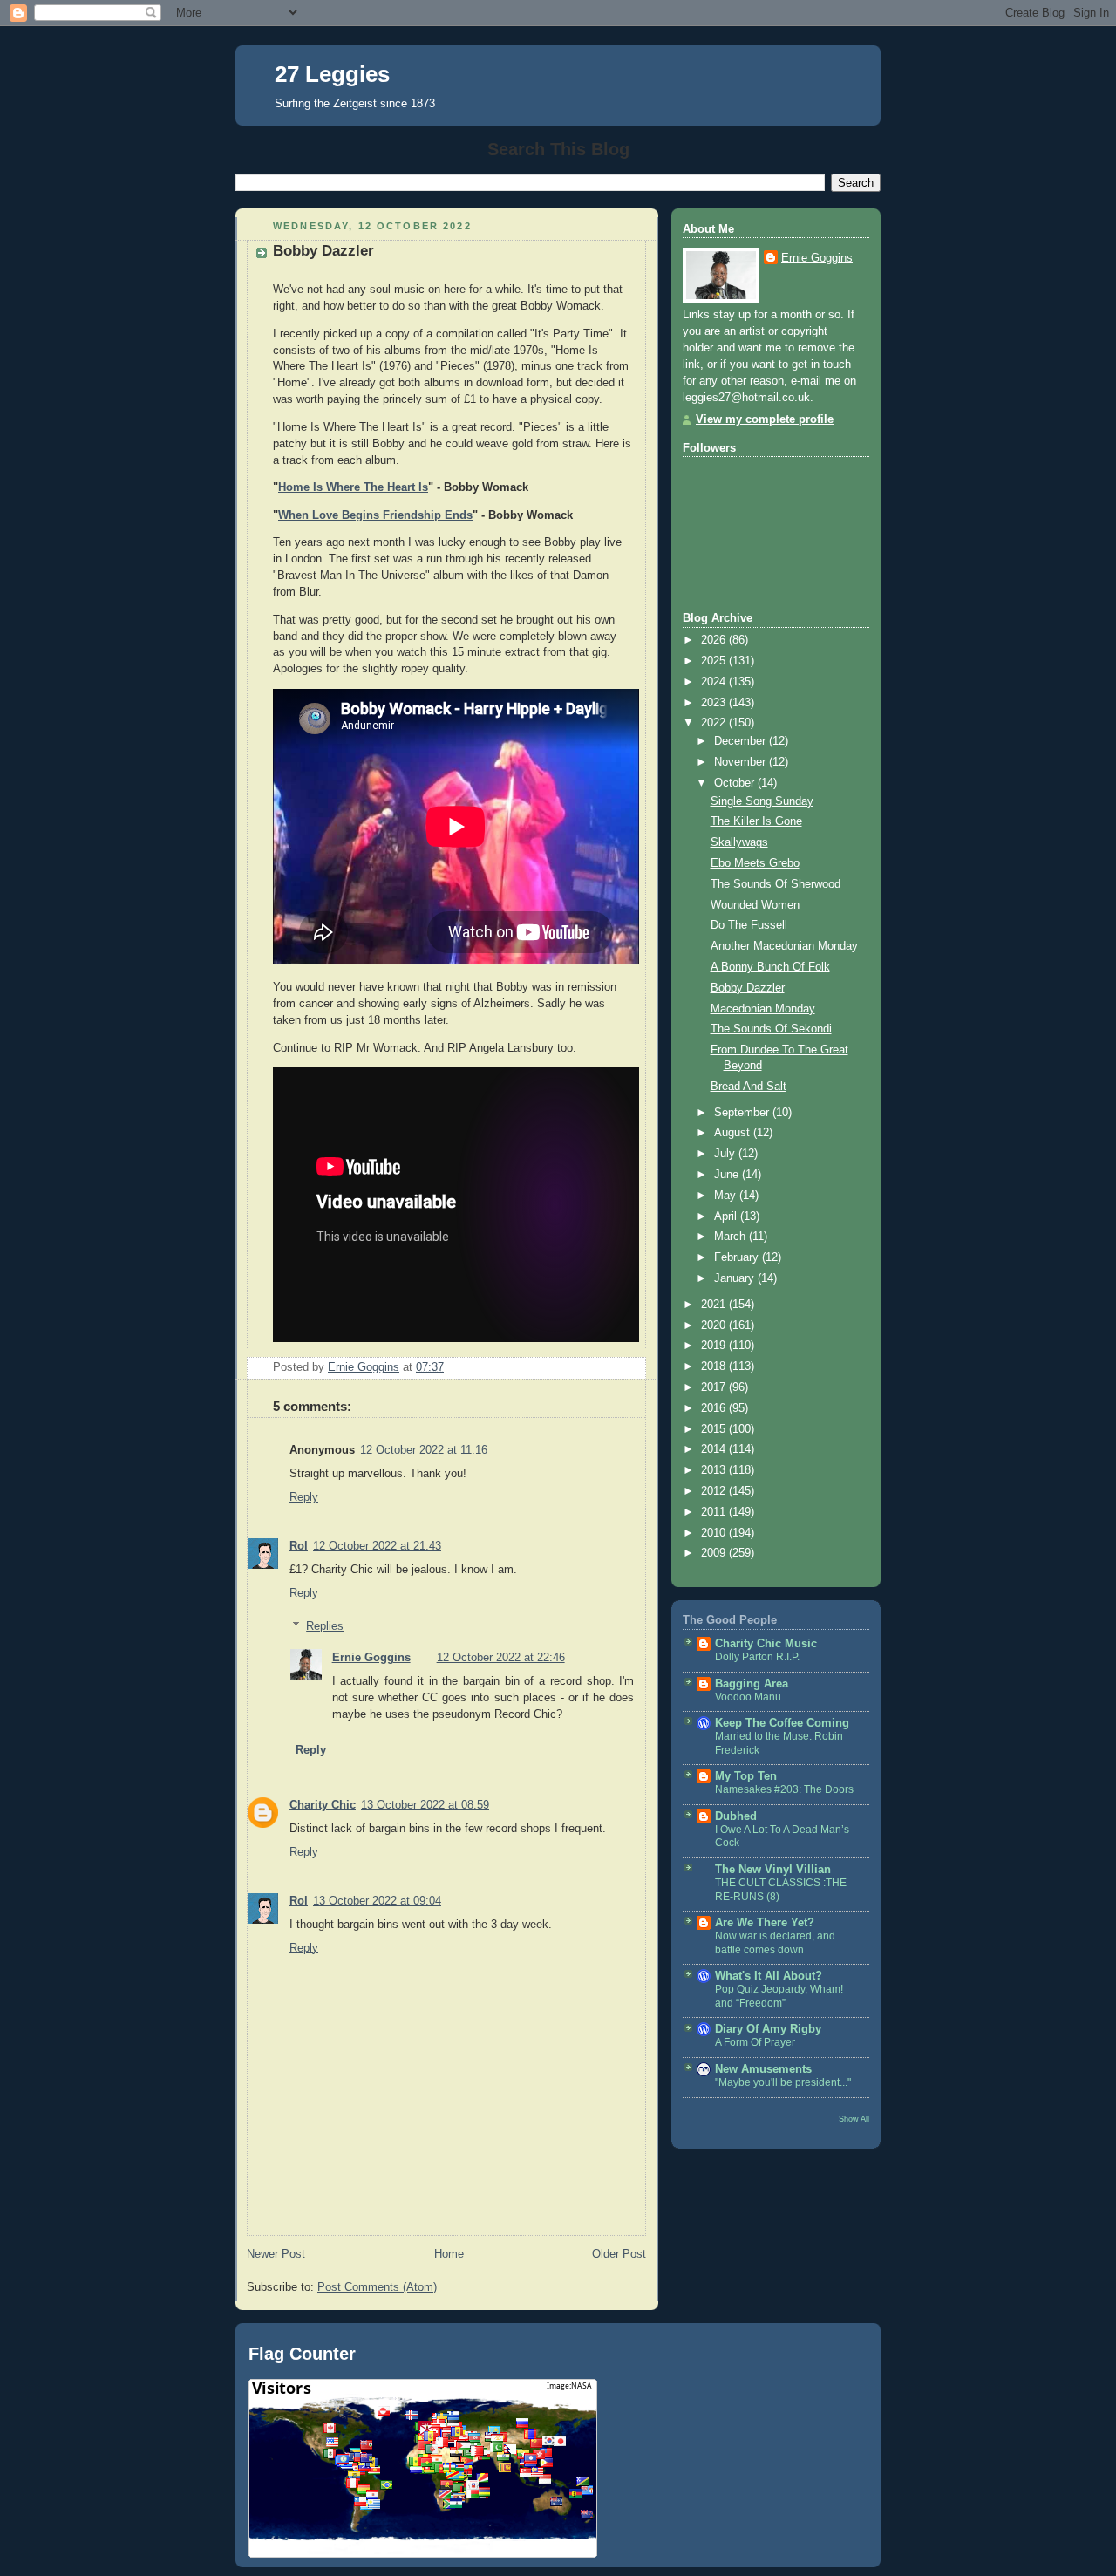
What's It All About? (769, 1976)
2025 (715, 661)
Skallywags (739, 842)
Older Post (619, 2254)
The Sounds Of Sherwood (776, 884)
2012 (715, 1491)
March (732, 1237)
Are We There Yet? (765, 1923)
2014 (715, 1449)
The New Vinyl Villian (773, 1870)
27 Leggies (332, 74)
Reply (304, 1497)
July (726, 1154)
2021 (715, 1305)
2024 (715, 682)
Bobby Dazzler (748, 988)
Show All (854, 2119)
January (736, 1278)
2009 (715, 1553)
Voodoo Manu (748, 1697)
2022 (715, 723)
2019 (715, 1346)
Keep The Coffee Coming (782, 1723)
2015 (715, 1429)
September (743, 1113)
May (727, 1196)
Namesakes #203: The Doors (784, 1789)
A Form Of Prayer (755, 2042)
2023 (715, 703)
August (734, 1133)
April (727, 1216)
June (728, 1175)
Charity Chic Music (766, 1644)
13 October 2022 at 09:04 (377, 1901)
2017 (715, 1387)
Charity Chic (323, 1805)
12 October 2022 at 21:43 (377, 1546)
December (742, 741)
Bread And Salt (749, 1087)
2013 (715, 1470)
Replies (325, 1626)
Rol (299, 1546)
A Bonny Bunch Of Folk (770, 967)
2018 (715, 1366)
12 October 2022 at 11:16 (424, 1450)
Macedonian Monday (763, 1009)
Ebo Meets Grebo (755, 863)
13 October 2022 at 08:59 (425, 1805)
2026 (715, 640)
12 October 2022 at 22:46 (501, 1658)
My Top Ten (746, 1776)
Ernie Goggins (371, 1658)
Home (449, 2254)
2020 (715, 1325)
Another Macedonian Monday (784, 946)
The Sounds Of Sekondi (771, 1029)
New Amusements (763, 2069)
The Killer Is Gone (756, 821)
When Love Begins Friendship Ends (375, 515)
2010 (715, 1533)
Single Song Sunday (762, 801)
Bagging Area (752, 1684)
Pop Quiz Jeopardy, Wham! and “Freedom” (779, 1996)
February (738, 1257)
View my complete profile (765, 419)
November (742, 762)
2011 (715, 1512)
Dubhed (736, 1816)
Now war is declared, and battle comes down (775, 1943)
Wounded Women (755, 905)
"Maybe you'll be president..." (783, 2082)
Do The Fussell (749, 925)
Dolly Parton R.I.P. (757, 1657)
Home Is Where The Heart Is (353, 487)
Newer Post (276, 2254)
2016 (715, 1408)
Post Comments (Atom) (377, 2287)
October (736, 783)
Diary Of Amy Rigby (768, 2029)
